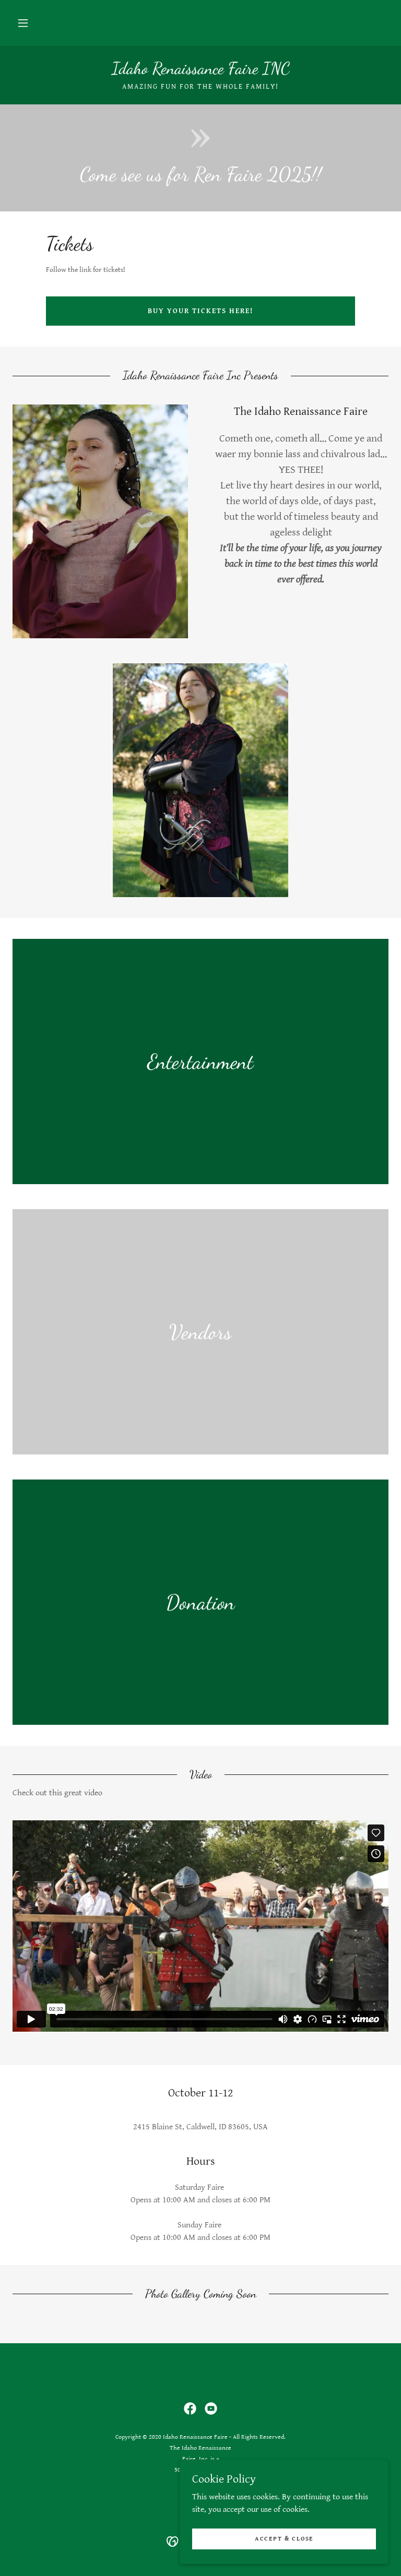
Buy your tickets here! (200, 311)
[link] (200, 71)
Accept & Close (284, 2539)
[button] (23, 23)
